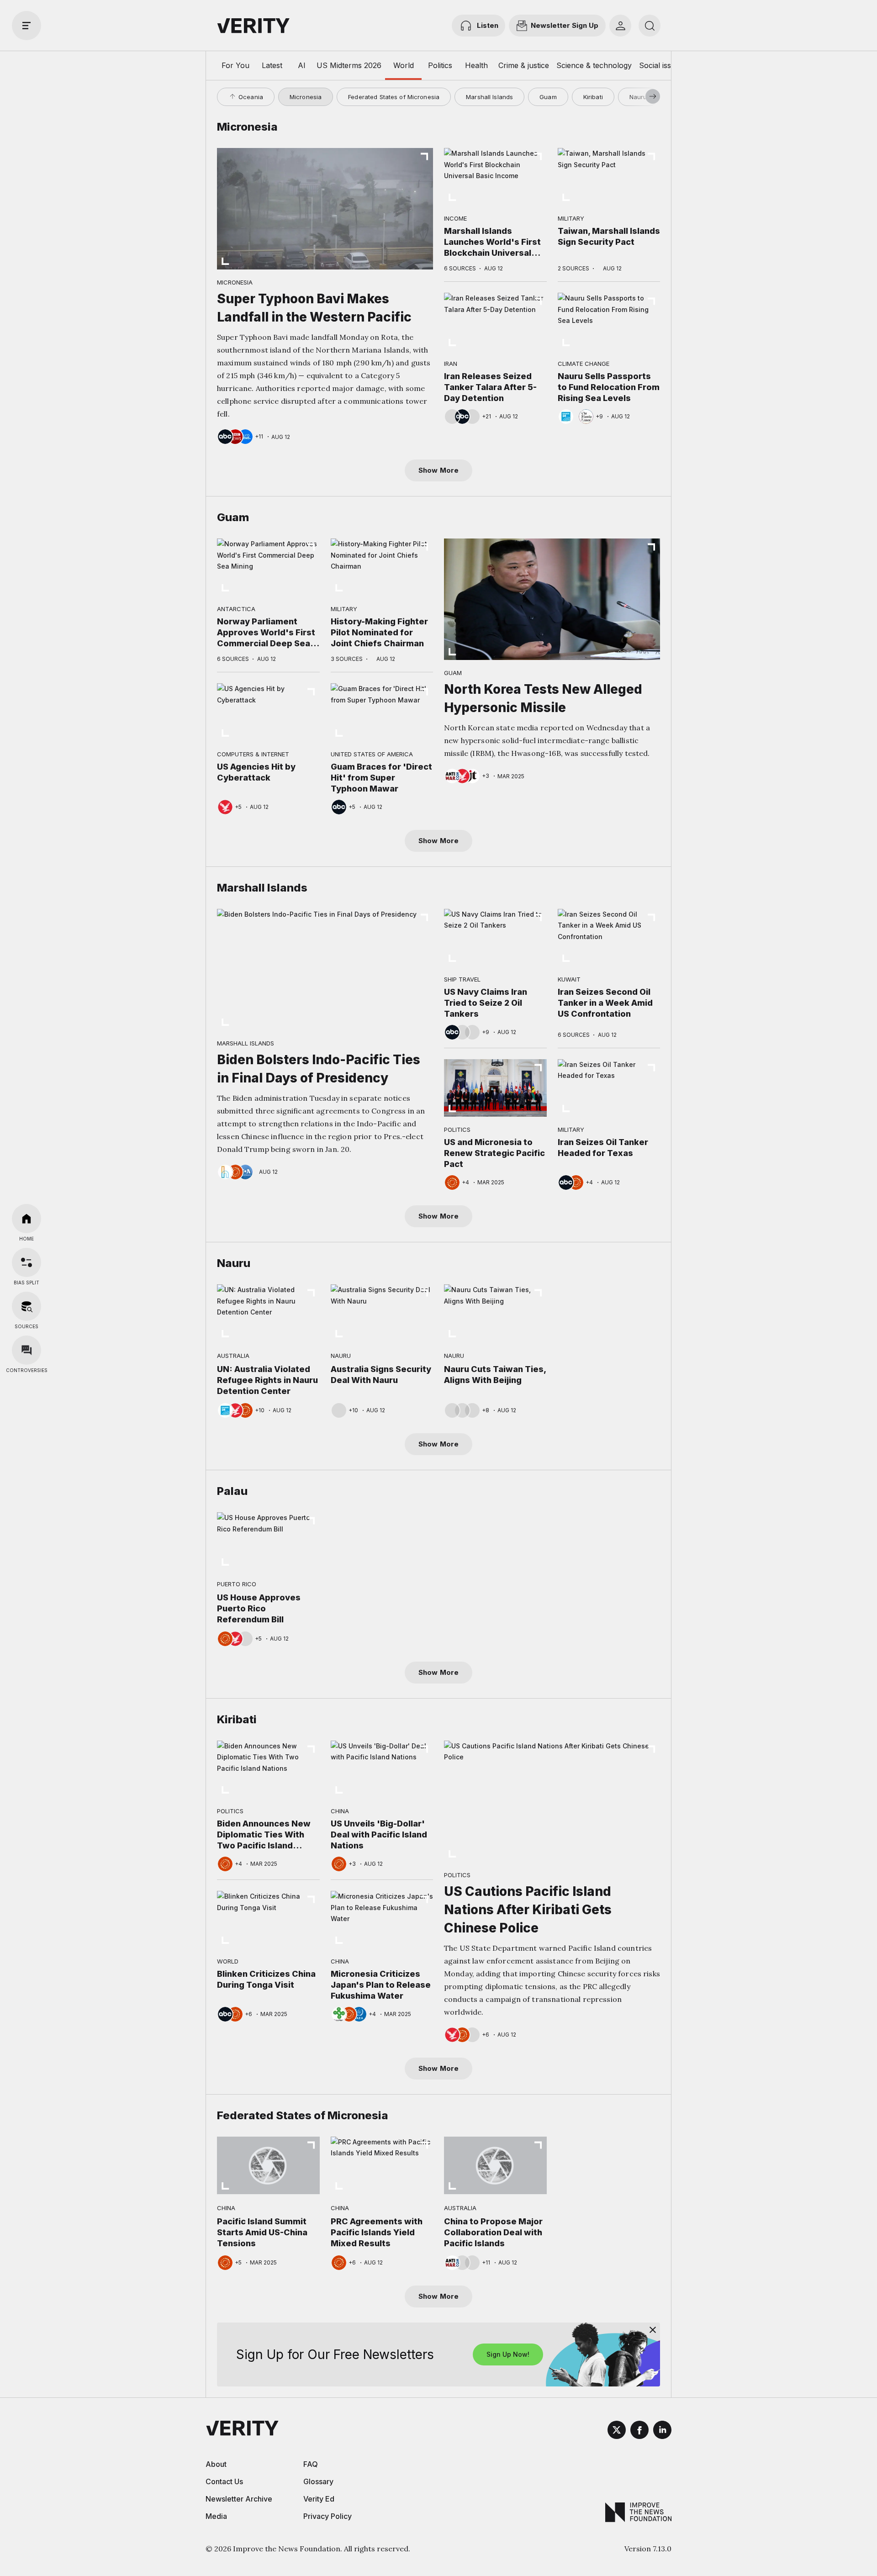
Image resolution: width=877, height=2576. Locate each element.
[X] (617, 2431)
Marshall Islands (489, 97)
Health (476, 65)
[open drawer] (26, 26)
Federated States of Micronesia (394, 97)
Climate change (584, 364)
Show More (438, 470)
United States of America (372, 754)
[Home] (26, 1219)
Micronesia (306, 97)
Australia (233, 1356)
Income (455, 218)
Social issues (661, 65)
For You (235, 65)
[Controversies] (26, 1350)
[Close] (653, 2330)
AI (302, 65)
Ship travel (462, 979)
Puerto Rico (237, 1584)
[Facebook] (639, 2431)
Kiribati (593, 97)
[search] (650, 26)
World (404, 65)
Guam (548, 97)
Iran (451, 364)
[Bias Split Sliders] (26, 1262)
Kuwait (569, 979)
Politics (440, 65)
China (340, 1811)
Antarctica (236, 609)
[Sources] (26, 1306)
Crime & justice (524, 65)
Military (571, 218)
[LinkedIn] (662, 2431)
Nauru (638, 97)
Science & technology (594, 65)
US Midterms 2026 (349, 65)
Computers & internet (253, 754)
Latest (272, 65)
